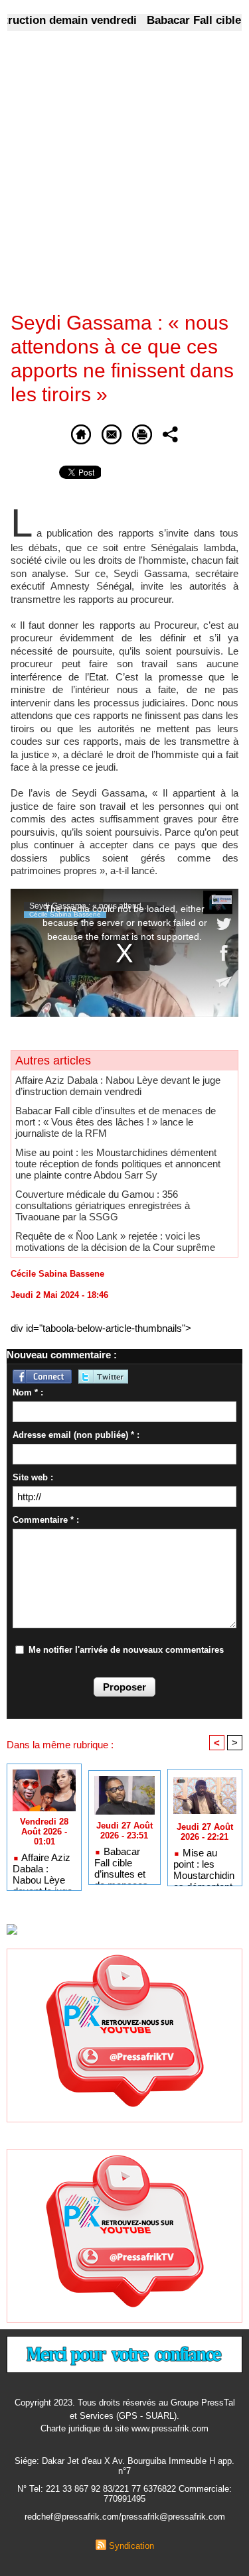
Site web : (33, 1477)
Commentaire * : (46, 1520)
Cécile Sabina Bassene (57, 1274)
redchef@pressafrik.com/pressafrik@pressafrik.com (125, 2517)
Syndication (131, 2546)
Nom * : (28, 1392)
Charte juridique (70, 2428)
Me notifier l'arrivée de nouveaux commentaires (126, 1650)
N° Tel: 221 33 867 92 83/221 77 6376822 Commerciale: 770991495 (124, 2494)
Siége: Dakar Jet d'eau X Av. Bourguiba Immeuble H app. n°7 (124, 2466)
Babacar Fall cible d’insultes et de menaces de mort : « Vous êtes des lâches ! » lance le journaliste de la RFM (116, 1122)
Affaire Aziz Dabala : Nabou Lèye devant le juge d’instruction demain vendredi (118, 1086)
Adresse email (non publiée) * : (76, 1435)
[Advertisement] (114, 180)
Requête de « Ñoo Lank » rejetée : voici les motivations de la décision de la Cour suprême (115, 1242)
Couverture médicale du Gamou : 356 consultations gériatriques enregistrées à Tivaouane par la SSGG (103, 1205)
